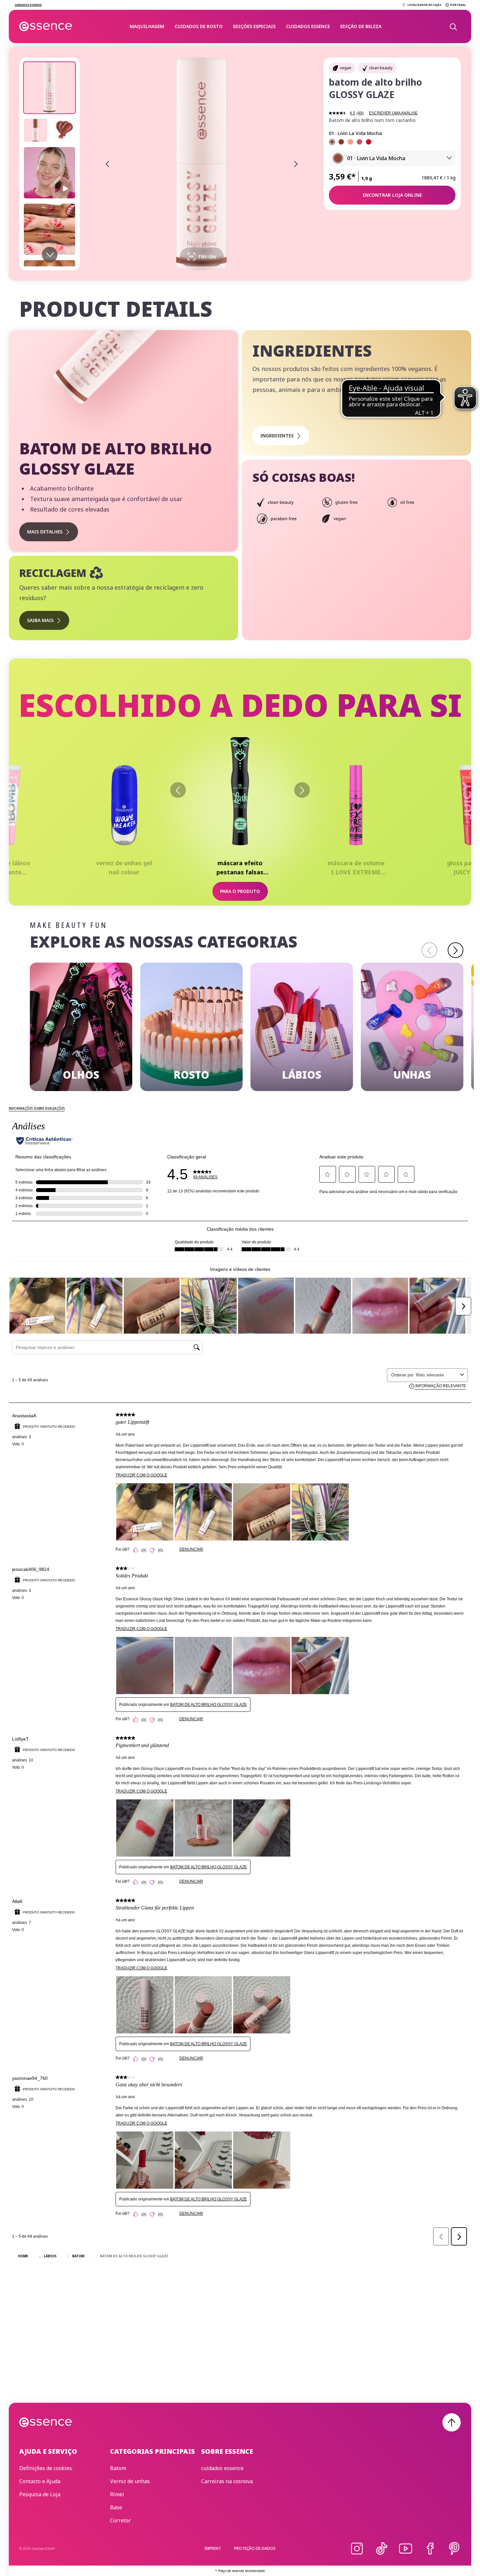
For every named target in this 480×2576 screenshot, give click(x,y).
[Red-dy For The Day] (369, 142)
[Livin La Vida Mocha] (332, 142)
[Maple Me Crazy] (341, 142)
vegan (346, 68)
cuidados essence (308, 26)
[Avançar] (302, 790)
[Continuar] (456, 950)
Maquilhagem (147, 26)
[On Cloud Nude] (350, 142)
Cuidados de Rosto (199, 26)
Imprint (213, 2548)
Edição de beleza (361, 26)
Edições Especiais (254, 26)
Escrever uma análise (393, 113)
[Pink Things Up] (360, 142)
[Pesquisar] (453, 26)
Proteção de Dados (255, 2548)
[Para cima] (452, 2422)
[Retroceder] (178, 790)
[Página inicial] (46, 26)
